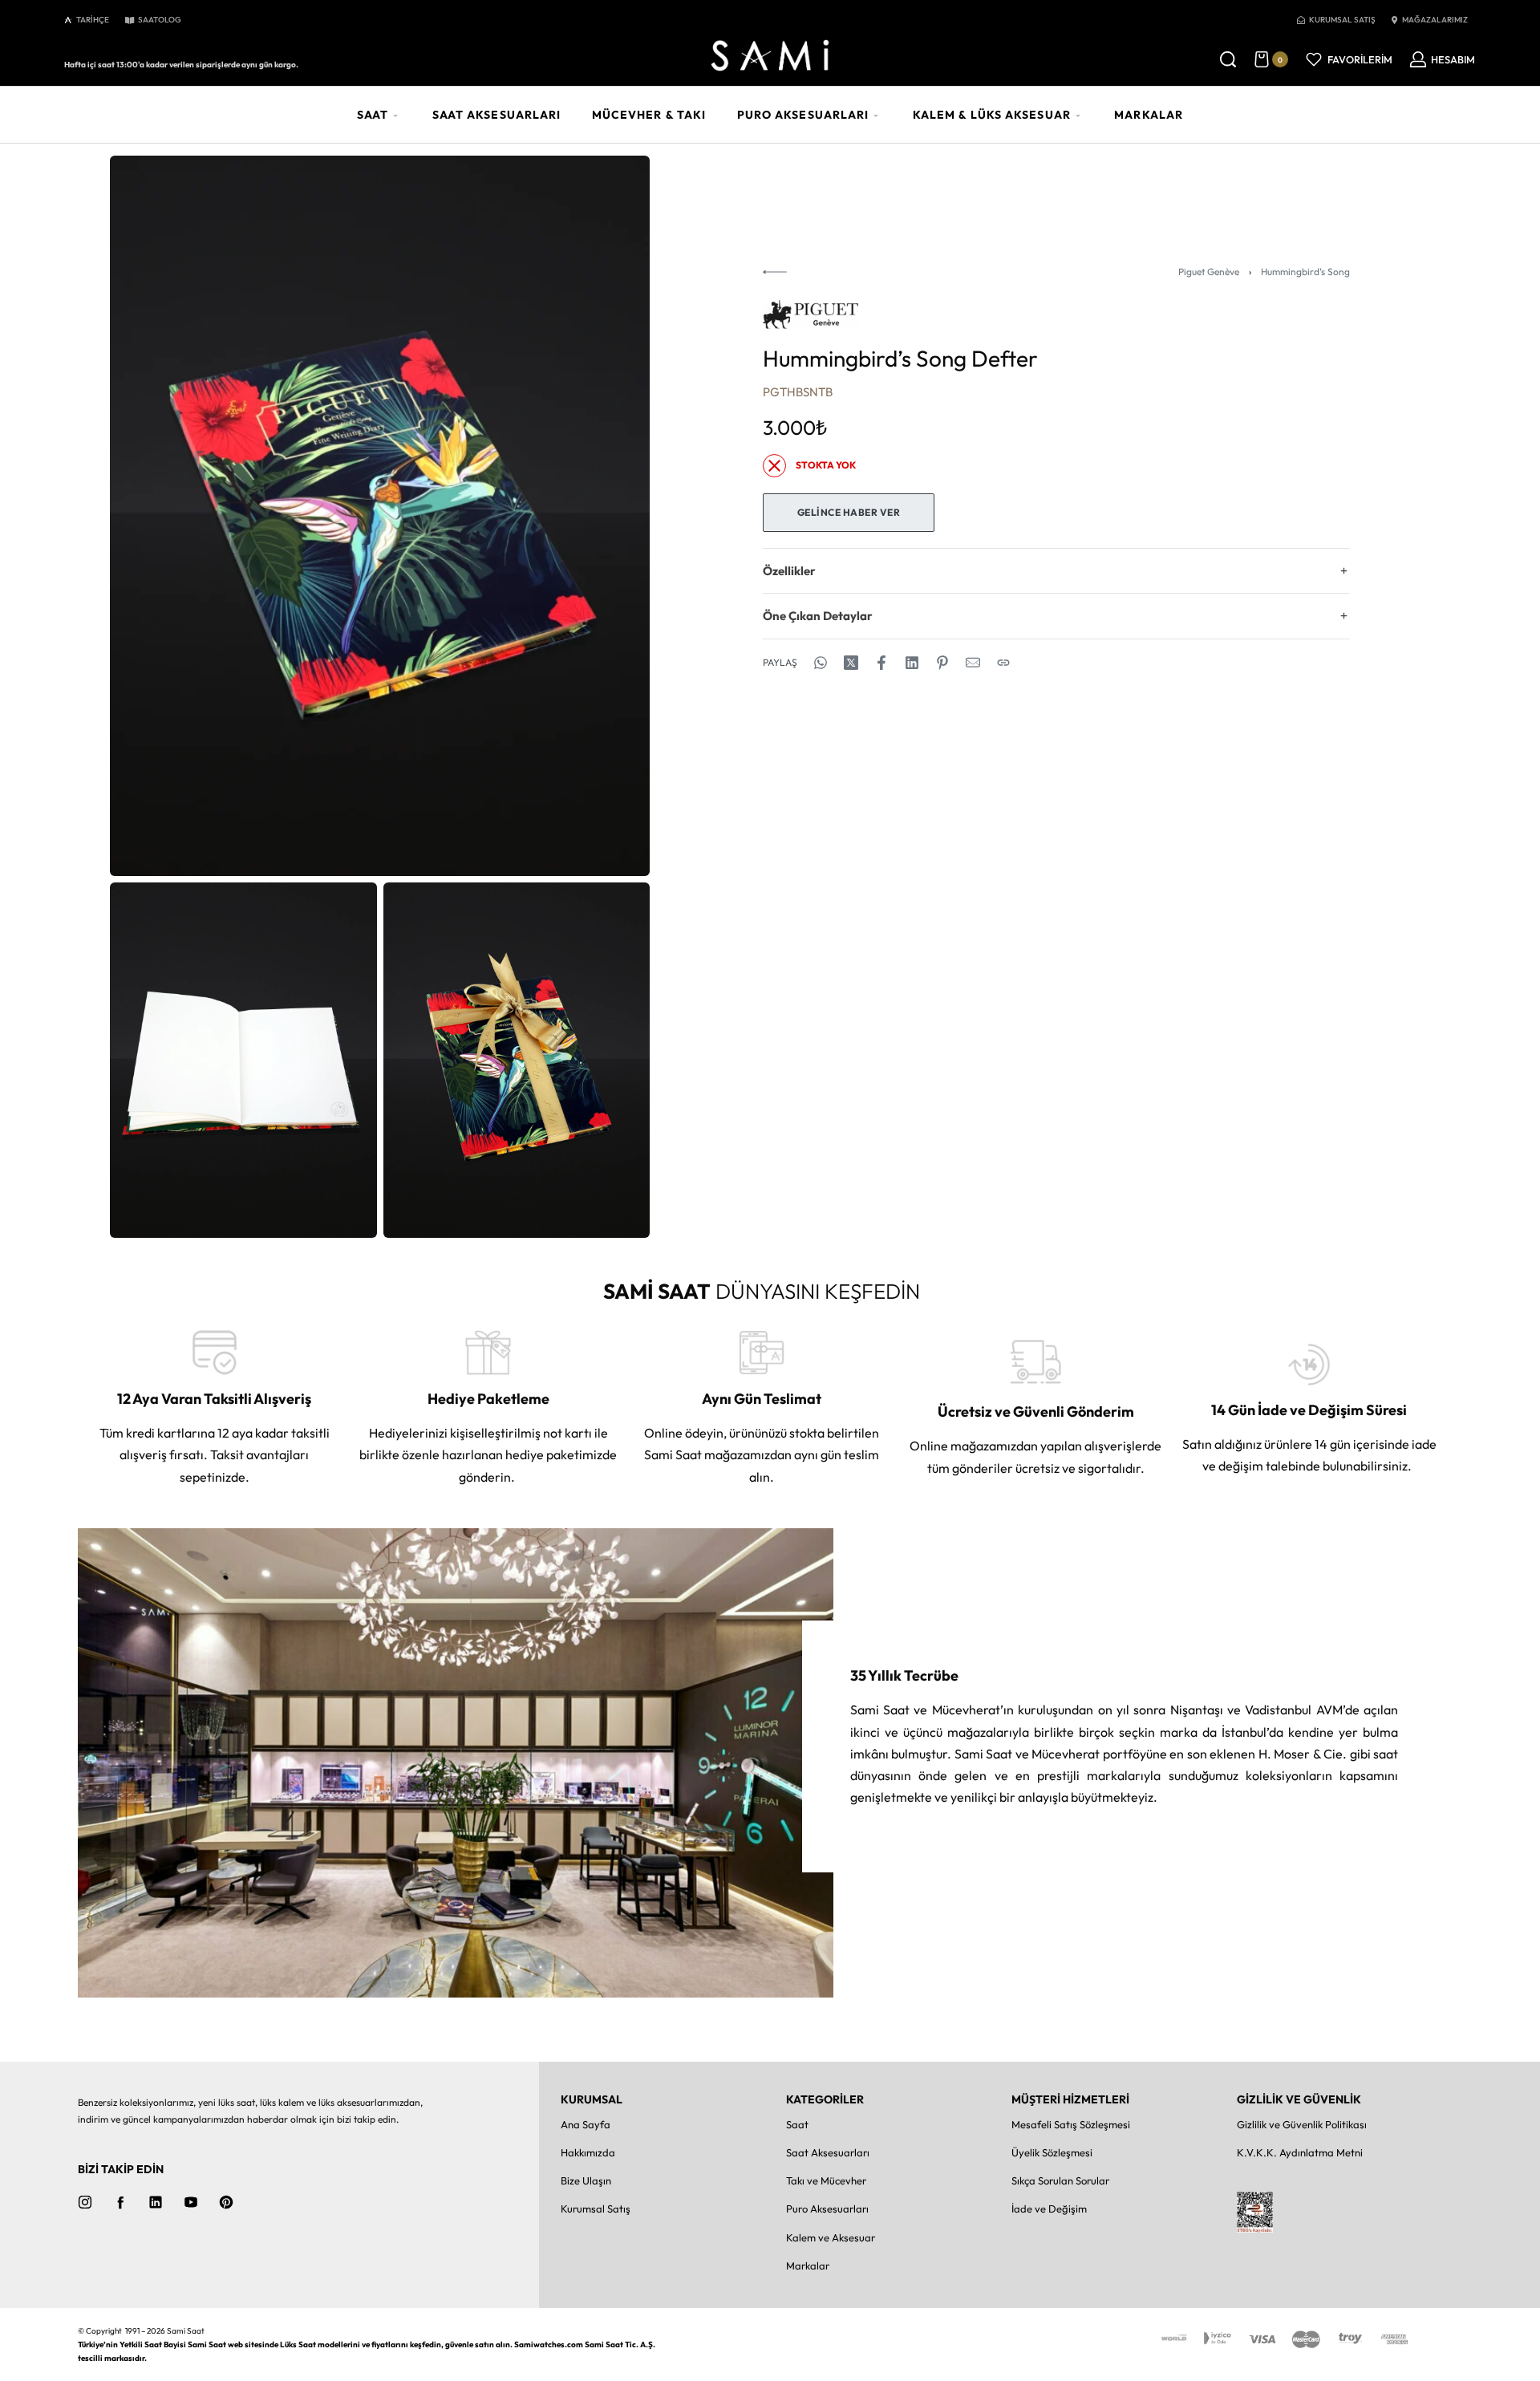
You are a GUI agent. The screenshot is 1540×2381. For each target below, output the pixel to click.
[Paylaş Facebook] (881, 663)
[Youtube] (191, 2202)
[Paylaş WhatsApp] (821, 663)
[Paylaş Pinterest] (942, 663)
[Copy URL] (1003, 663)
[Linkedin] (156, 2202)
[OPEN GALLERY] (380, 516)
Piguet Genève (1209, 272)
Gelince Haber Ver (849, 512)
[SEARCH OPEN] (1228, 59)
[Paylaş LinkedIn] (912, 663)
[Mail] (973, 663)
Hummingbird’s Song (1305, 272)
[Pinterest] (226, 2202)
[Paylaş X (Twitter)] (851, 663)
